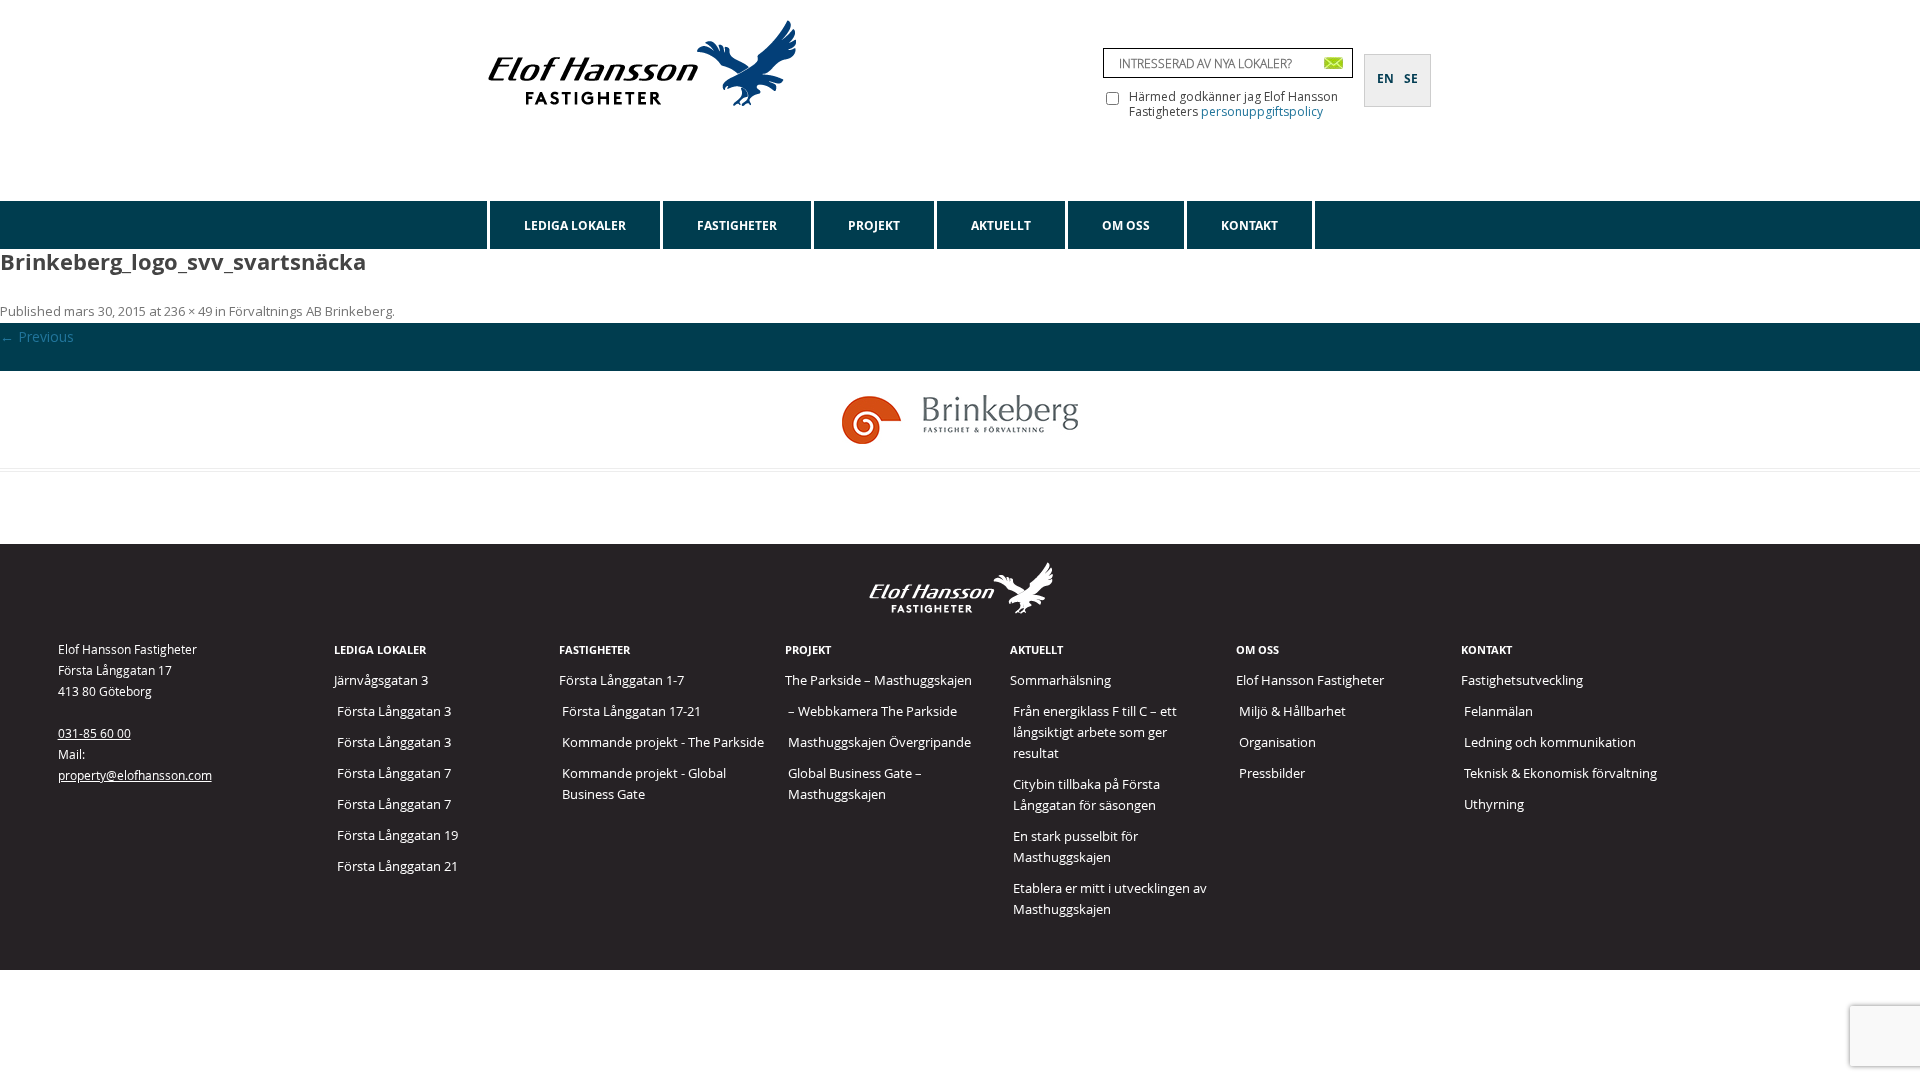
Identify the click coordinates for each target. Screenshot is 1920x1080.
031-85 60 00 (94, 733)
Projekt (874, 225)
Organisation (1277, 742)
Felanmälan (1498, 711)
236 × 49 (188, 311)
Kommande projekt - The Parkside (663, 742)
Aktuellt (1001, 225)
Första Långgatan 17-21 (631, 711)
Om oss (1126, 225)
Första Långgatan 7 (394, 773)
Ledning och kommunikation (1550, 742)
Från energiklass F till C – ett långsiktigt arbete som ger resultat (1095, 732)
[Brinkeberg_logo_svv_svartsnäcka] (960, 419)
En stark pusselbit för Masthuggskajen (1075, 846)
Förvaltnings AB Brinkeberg (310, 311)
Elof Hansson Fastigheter (1310, 680)
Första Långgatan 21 (397, 866)
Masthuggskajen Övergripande (879, 742)
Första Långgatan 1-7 (621, 680)
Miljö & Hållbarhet (1292, 711)
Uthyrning (1494, 804)
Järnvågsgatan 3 (381, 680)
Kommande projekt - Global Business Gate (644, 783)
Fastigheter (737, 225)
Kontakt (1249, 225)
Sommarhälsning (1060, 680)
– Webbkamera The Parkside (872, 711)
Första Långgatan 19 (397, 835)
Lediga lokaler (575, 225)
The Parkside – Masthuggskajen (878, 680)
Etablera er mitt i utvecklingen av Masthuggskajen (1110, 898)
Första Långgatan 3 (394, 711)
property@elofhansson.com (135, 775)
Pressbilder (1272, 773)
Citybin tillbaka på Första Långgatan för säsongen (1086, 794)
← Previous (37, 336)
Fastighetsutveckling (1522, 680)
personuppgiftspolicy (1262, 111)
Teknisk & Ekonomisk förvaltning (1560, 773)
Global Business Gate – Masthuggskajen (855, 783)
